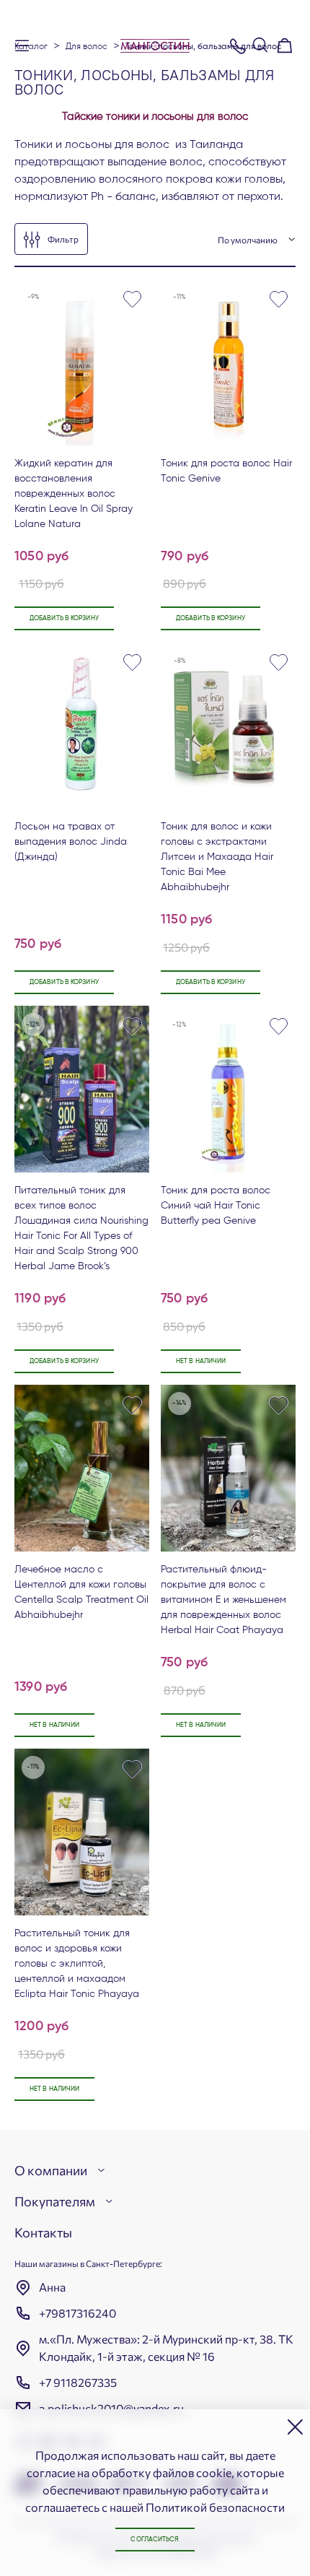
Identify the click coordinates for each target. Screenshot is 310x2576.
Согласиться (155, 2540)
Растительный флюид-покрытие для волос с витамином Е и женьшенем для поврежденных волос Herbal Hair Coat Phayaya (223, 1600)
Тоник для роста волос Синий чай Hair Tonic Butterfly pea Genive (216, 1206)
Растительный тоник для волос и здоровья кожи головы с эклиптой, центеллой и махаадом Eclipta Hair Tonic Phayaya (77, 1964)
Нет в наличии (201, 1361)
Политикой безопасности (215, 2507)
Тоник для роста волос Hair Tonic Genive (226, 471)
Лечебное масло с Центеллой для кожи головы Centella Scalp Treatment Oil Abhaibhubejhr (81, 1592)
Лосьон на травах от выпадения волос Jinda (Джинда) (71, 842)
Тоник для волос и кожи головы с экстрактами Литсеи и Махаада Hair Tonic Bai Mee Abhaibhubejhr (217, 857)
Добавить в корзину (64, 618)
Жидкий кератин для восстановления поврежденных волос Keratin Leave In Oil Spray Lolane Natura (74, 494)
